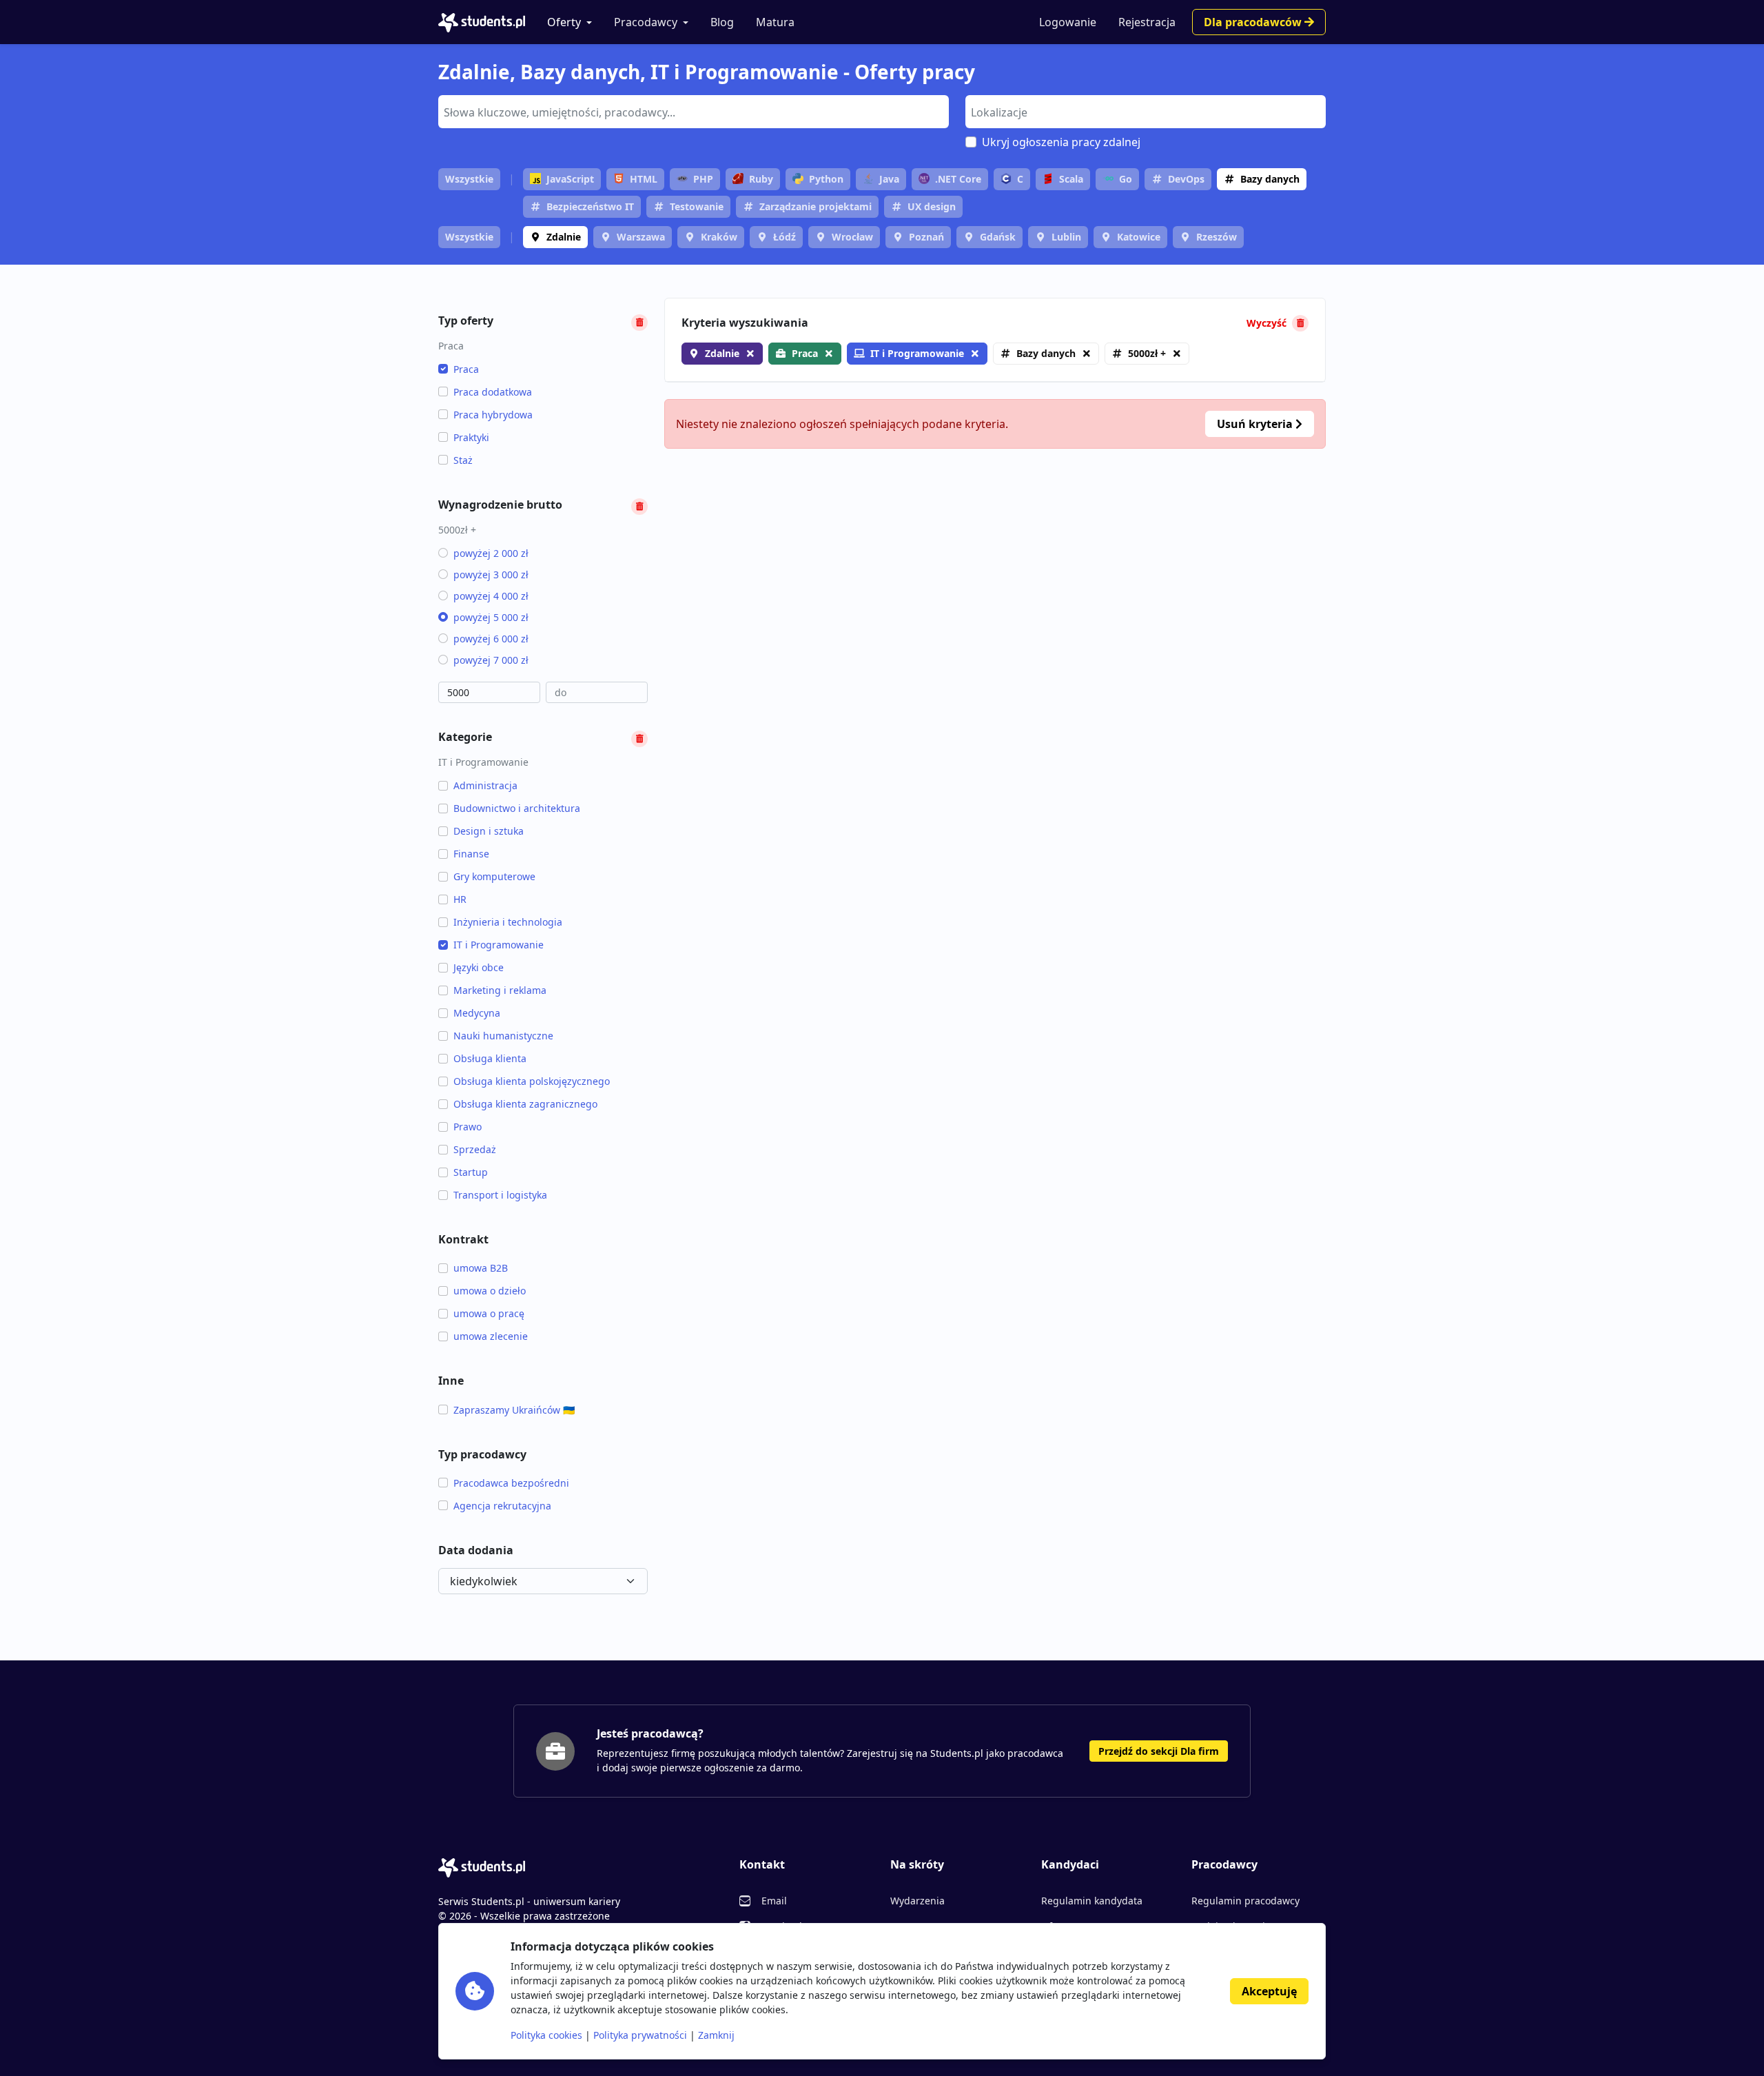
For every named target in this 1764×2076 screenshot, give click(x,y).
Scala (1071, 179)
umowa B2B (481, 1268)
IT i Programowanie (499, 945)
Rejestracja (1147, 22)
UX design (932, 206)
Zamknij (716, 2035)
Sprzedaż (475, 1149)
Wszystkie (469, 179)
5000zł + (1147, 353)
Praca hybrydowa (493, 415)
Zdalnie (564, 237)
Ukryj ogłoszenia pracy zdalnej (1061, 142)
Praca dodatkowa (493, 392)
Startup (471, 1172)
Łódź (784, 237)
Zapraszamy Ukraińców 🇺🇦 (514, 1410)
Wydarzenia (917, 1901)
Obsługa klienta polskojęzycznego (532, 1081)
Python (826, 179)
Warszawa (641, 237)
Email (774, 1901)
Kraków (719, 237)
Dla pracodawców (1254, 22)
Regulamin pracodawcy (1245, 1901)
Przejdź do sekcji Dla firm (1159, 1751)
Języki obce (479, 967)
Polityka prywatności (640, 2035)
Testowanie (697, 206)
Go (1126, 179)
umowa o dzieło (490, 1291)
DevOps (1186, 179)
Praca (466, 369)
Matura (775, 22)
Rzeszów (1217, 237)
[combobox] (694, 112)
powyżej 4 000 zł (491, 596)
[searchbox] (692, 111)
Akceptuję (1269, 1991)
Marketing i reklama (500, 990)
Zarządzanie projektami (816, 206)
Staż (463, 460)
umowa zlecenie (491, 1336)
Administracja (485, 785)
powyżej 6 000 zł (491, 639)
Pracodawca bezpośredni (511, 1483)
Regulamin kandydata (1092, 1901)
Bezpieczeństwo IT (590, 206)
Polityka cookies (546, 2035)
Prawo (468, 1127)
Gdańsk (998, 237)
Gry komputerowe (494, 876)
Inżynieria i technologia (508, 922)
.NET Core (958, 179)
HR (460, 899)
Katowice (1139, 237)
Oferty (564, 22)
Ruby (761, 179)
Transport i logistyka (500, 1195)
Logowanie (1068, 22)
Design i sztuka (489, 831)
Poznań (926, 237)
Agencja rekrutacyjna (502, 1506)
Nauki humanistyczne (503, 1036)
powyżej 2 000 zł (491, 553)
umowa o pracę (489, 1313)
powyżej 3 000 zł (491, 574)
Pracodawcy (646, 22)
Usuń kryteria (1256, 424)
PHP (703, 179)
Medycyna (477, 1013)
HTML (644, 179)
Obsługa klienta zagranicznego (525, 1104)
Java (889, 179)
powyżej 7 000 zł (491, 660)
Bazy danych (1270, 179)
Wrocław (852, 237)
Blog (722, 22)
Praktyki (471, 437)
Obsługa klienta (490, 1058)
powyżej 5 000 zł (491, 617)
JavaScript (570, 179)
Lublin (1066, 237)
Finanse (471, 854)
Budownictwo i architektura (517, 808)
